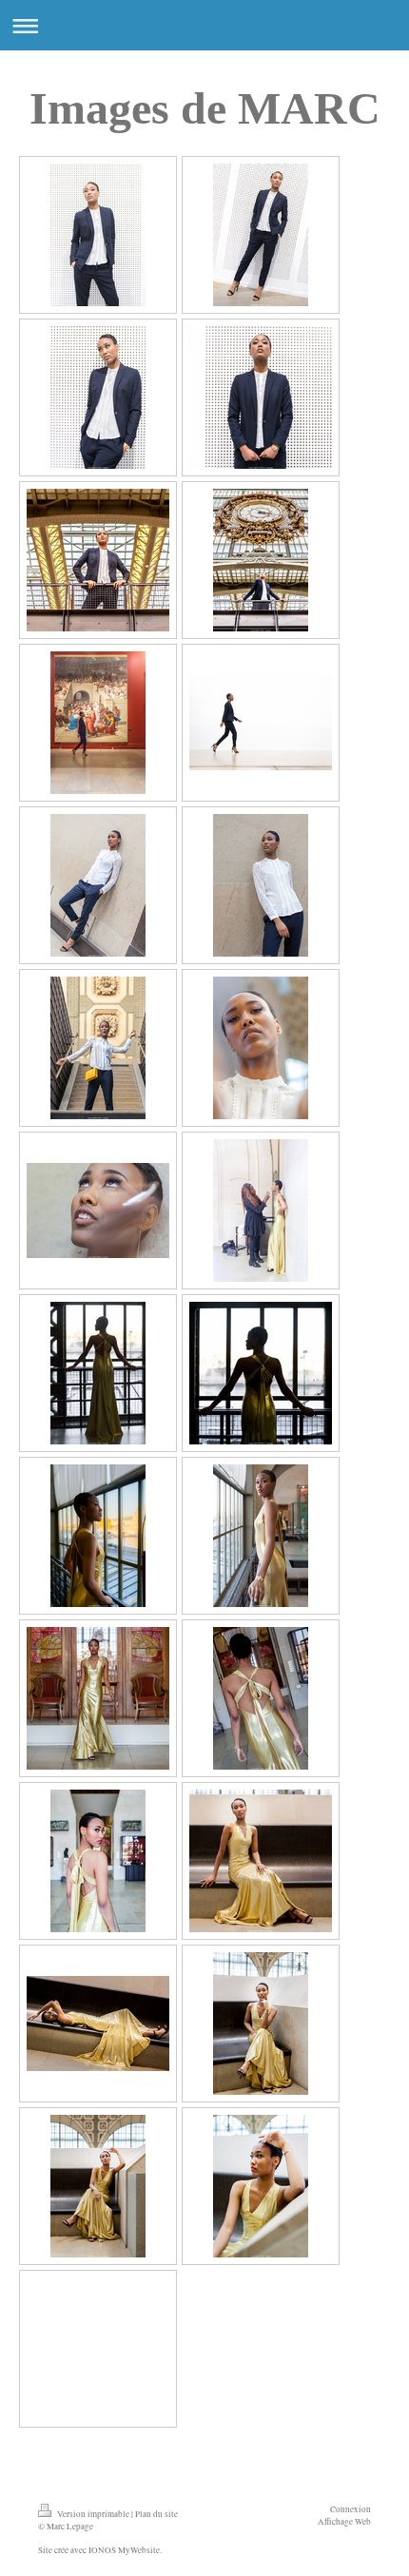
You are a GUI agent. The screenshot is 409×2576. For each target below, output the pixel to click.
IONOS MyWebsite (124, 2550)
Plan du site (156, 2514)
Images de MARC (205, 108)
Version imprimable (93, 2514)
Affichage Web (344, 2521)
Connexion (351, 2509)
